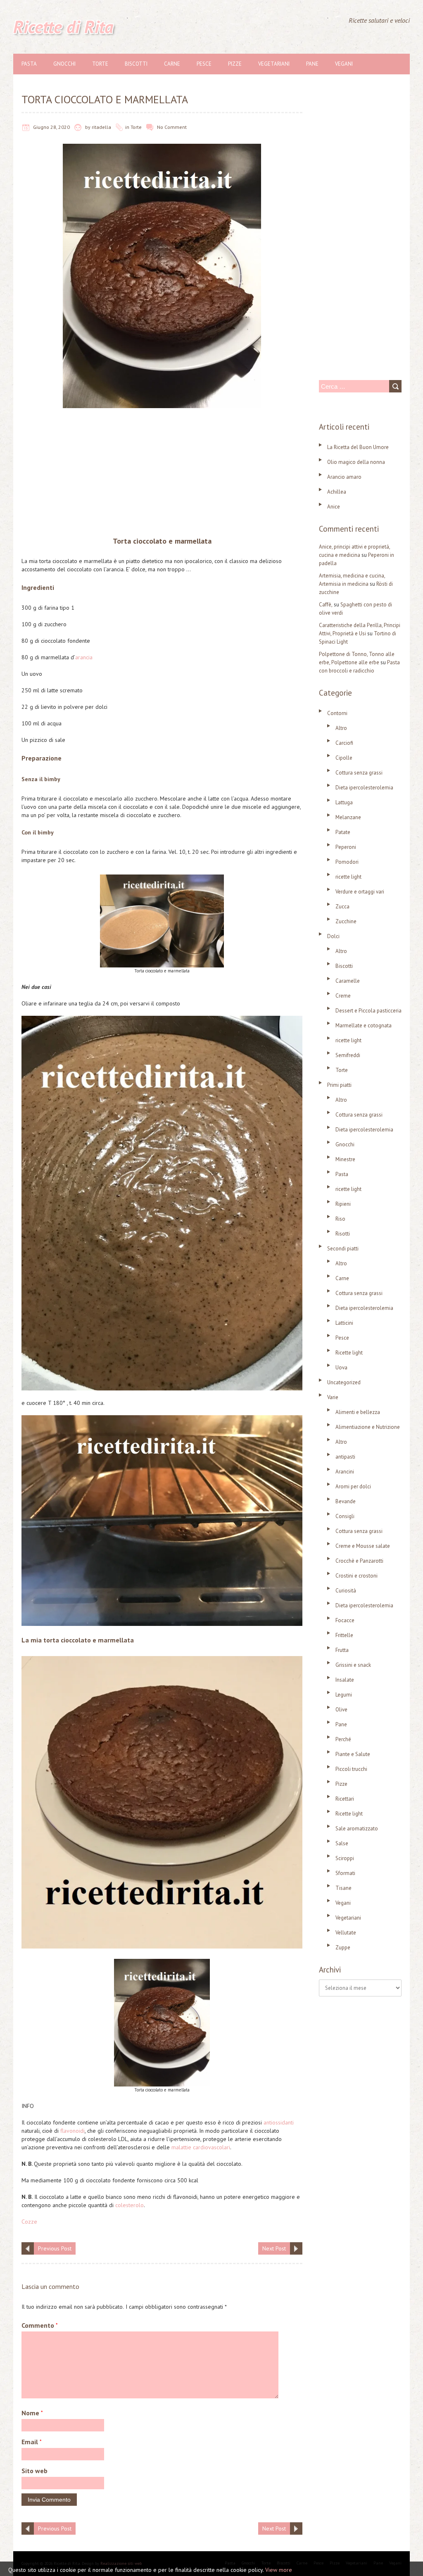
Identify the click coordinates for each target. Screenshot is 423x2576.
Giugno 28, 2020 (51, 127)
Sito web (34, 2471)
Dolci (333, 936)
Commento (40, 2325)
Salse (342, 1843)
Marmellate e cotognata (364, 1025)
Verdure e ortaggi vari (360, 892)
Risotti (343, 1234)
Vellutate (346, 1933)
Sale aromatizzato (357, 1829)
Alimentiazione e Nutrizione (368, 1427)
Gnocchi (64, 64)
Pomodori (347, 862)
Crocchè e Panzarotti (359, 1561)
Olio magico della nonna (356, 462)
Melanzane (348, 817)
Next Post (274, 2248)
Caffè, (326, 605)
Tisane (343, 1888)
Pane (312, 64)
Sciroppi (345, 1858)
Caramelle (348, 981)
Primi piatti (339, 1085)
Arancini (345, 1472)
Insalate (345, 1680)
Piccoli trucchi (351, 1769)
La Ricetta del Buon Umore (358, 447)
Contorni (337, 713)
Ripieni (343, 1204)
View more (279, 2570)
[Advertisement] (162, 474)
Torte (100, 64)
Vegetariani (274, 64)
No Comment (172, 127)
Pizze (235, 64)
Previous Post (55, 2248)
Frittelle (344, 1635)
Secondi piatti (343, 1249)
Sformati (345, 1873)
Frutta (342, 1650)
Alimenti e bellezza (358, 1412)
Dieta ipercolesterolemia (364, 788)
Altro (341, 728)
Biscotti (136, 64)
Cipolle (344, 758)
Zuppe (343, 1947)
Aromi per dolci (353, 1486)
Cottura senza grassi (359, 773)
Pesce (204, 64)
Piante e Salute (353, 1754)
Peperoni (346, 847)
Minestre (345, 1159)
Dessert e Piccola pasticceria (368, 1011)
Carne (172, 64)
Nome (32, 2413)
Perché (343, 1739)
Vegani (344, 64)
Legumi (344, 1695)
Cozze (29, 2222)
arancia (84, 657)
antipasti (345, 1457)
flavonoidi (72, 2131)
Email (32, 2442)
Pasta (29, 64)
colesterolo (130, 2205)
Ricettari (345, 1799)
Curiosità (346, 1591)
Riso (340, 1219)
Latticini (344, 1323)
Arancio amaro (344, 477)
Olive (341, 1710)
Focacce (345, 1620)
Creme (343, 996)
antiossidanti (279, 2122)
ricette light (348, 877)
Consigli (345, 1516)
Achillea (337, 492)
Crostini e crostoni (356, 1576)
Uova (341, 1368)
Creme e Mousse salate (363, 1546)
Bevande (346, 1501)
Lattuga (344, 802)
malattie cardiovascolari (201, 2147)
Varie (333, 1397)
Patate (343, 832)
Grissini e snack (353, 1665)
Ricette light (349, 1353)
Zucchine (346, 921)
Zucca (342, 907)
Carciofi (344, 743)
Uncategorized (344, 1382)
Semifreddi (348, 1055)
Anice (334, 507)
